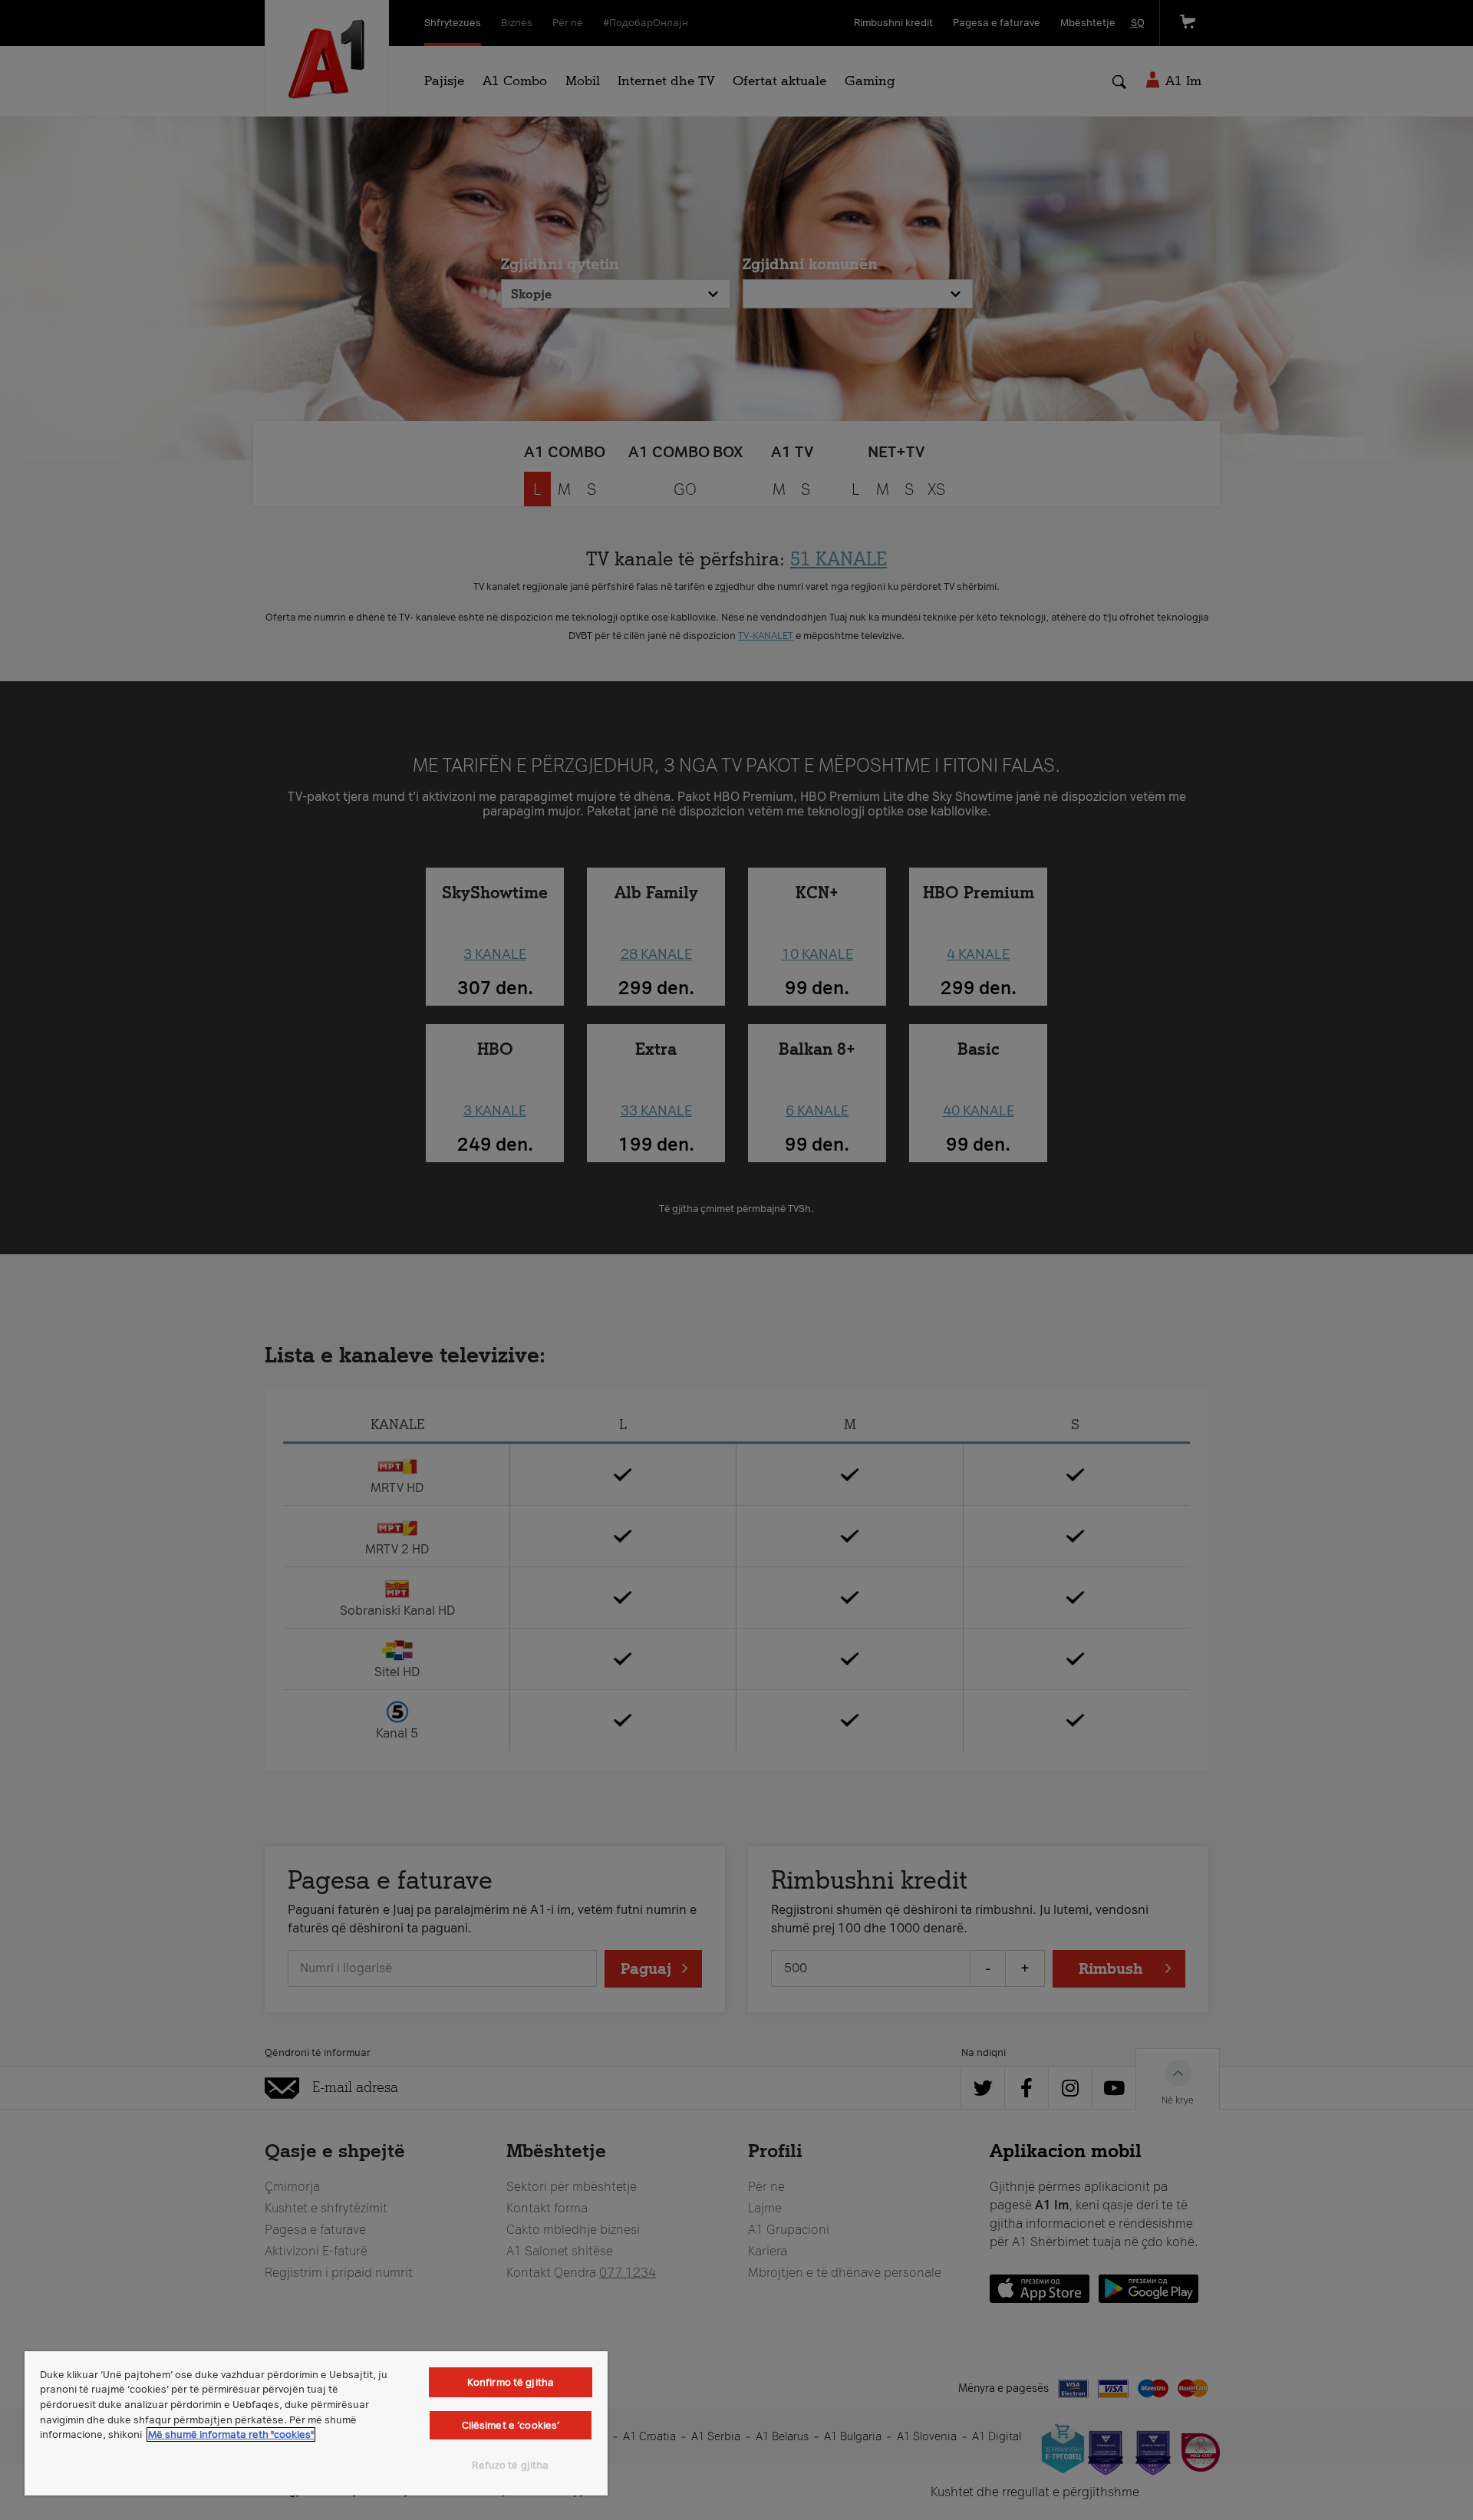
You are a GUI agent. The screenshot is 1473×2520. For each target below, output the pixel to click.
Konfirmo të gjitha (511, 2382)
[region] (316, 2423)
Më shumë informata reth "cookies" (231, 2434)
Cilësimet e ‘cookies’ (511, 2425)
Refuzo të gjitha (510, 2465)
